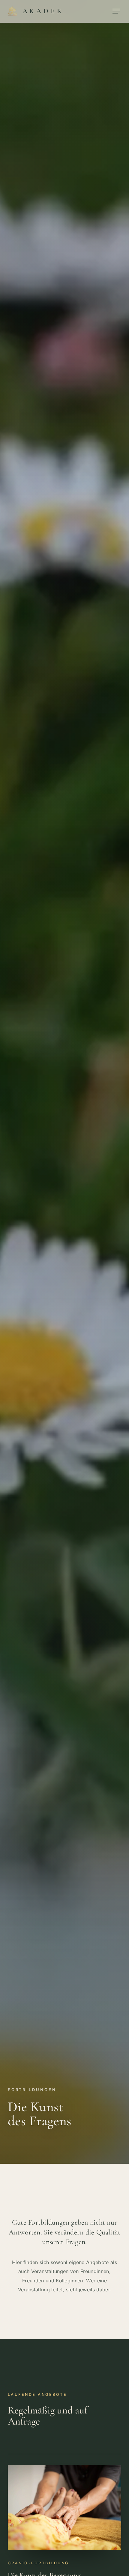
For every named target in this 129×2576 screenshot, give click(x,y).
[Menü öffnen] (116, 11)
